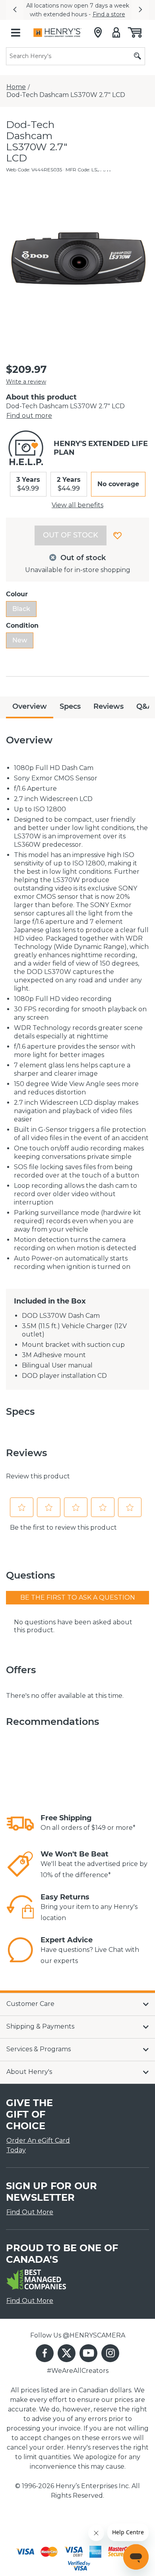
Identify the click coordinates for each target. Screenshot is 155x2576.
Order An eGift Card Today (38, 2145)
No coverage (118, 484)
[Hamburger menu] (15, 33)
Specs (70, 706)
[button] (15, 10)
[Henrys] (57, 33)
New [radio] (20, 640)
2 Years (69, 484)
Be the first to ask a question (78, 1597)
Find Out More (30, 2212)
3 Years (28, 484)
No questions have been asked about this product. (73, 1626)
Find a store (109, 14)
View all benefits (77, 505)
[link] (20, 1823)
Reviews (108, 706)
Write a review (26, 382)
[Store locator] (98, 33)
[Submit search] (138, 56)
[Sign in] (116, 33)
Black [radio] (21, 609)
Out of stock (71, 535)
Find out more (29, 416)
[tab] (30, 707)
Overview (30, 706)
